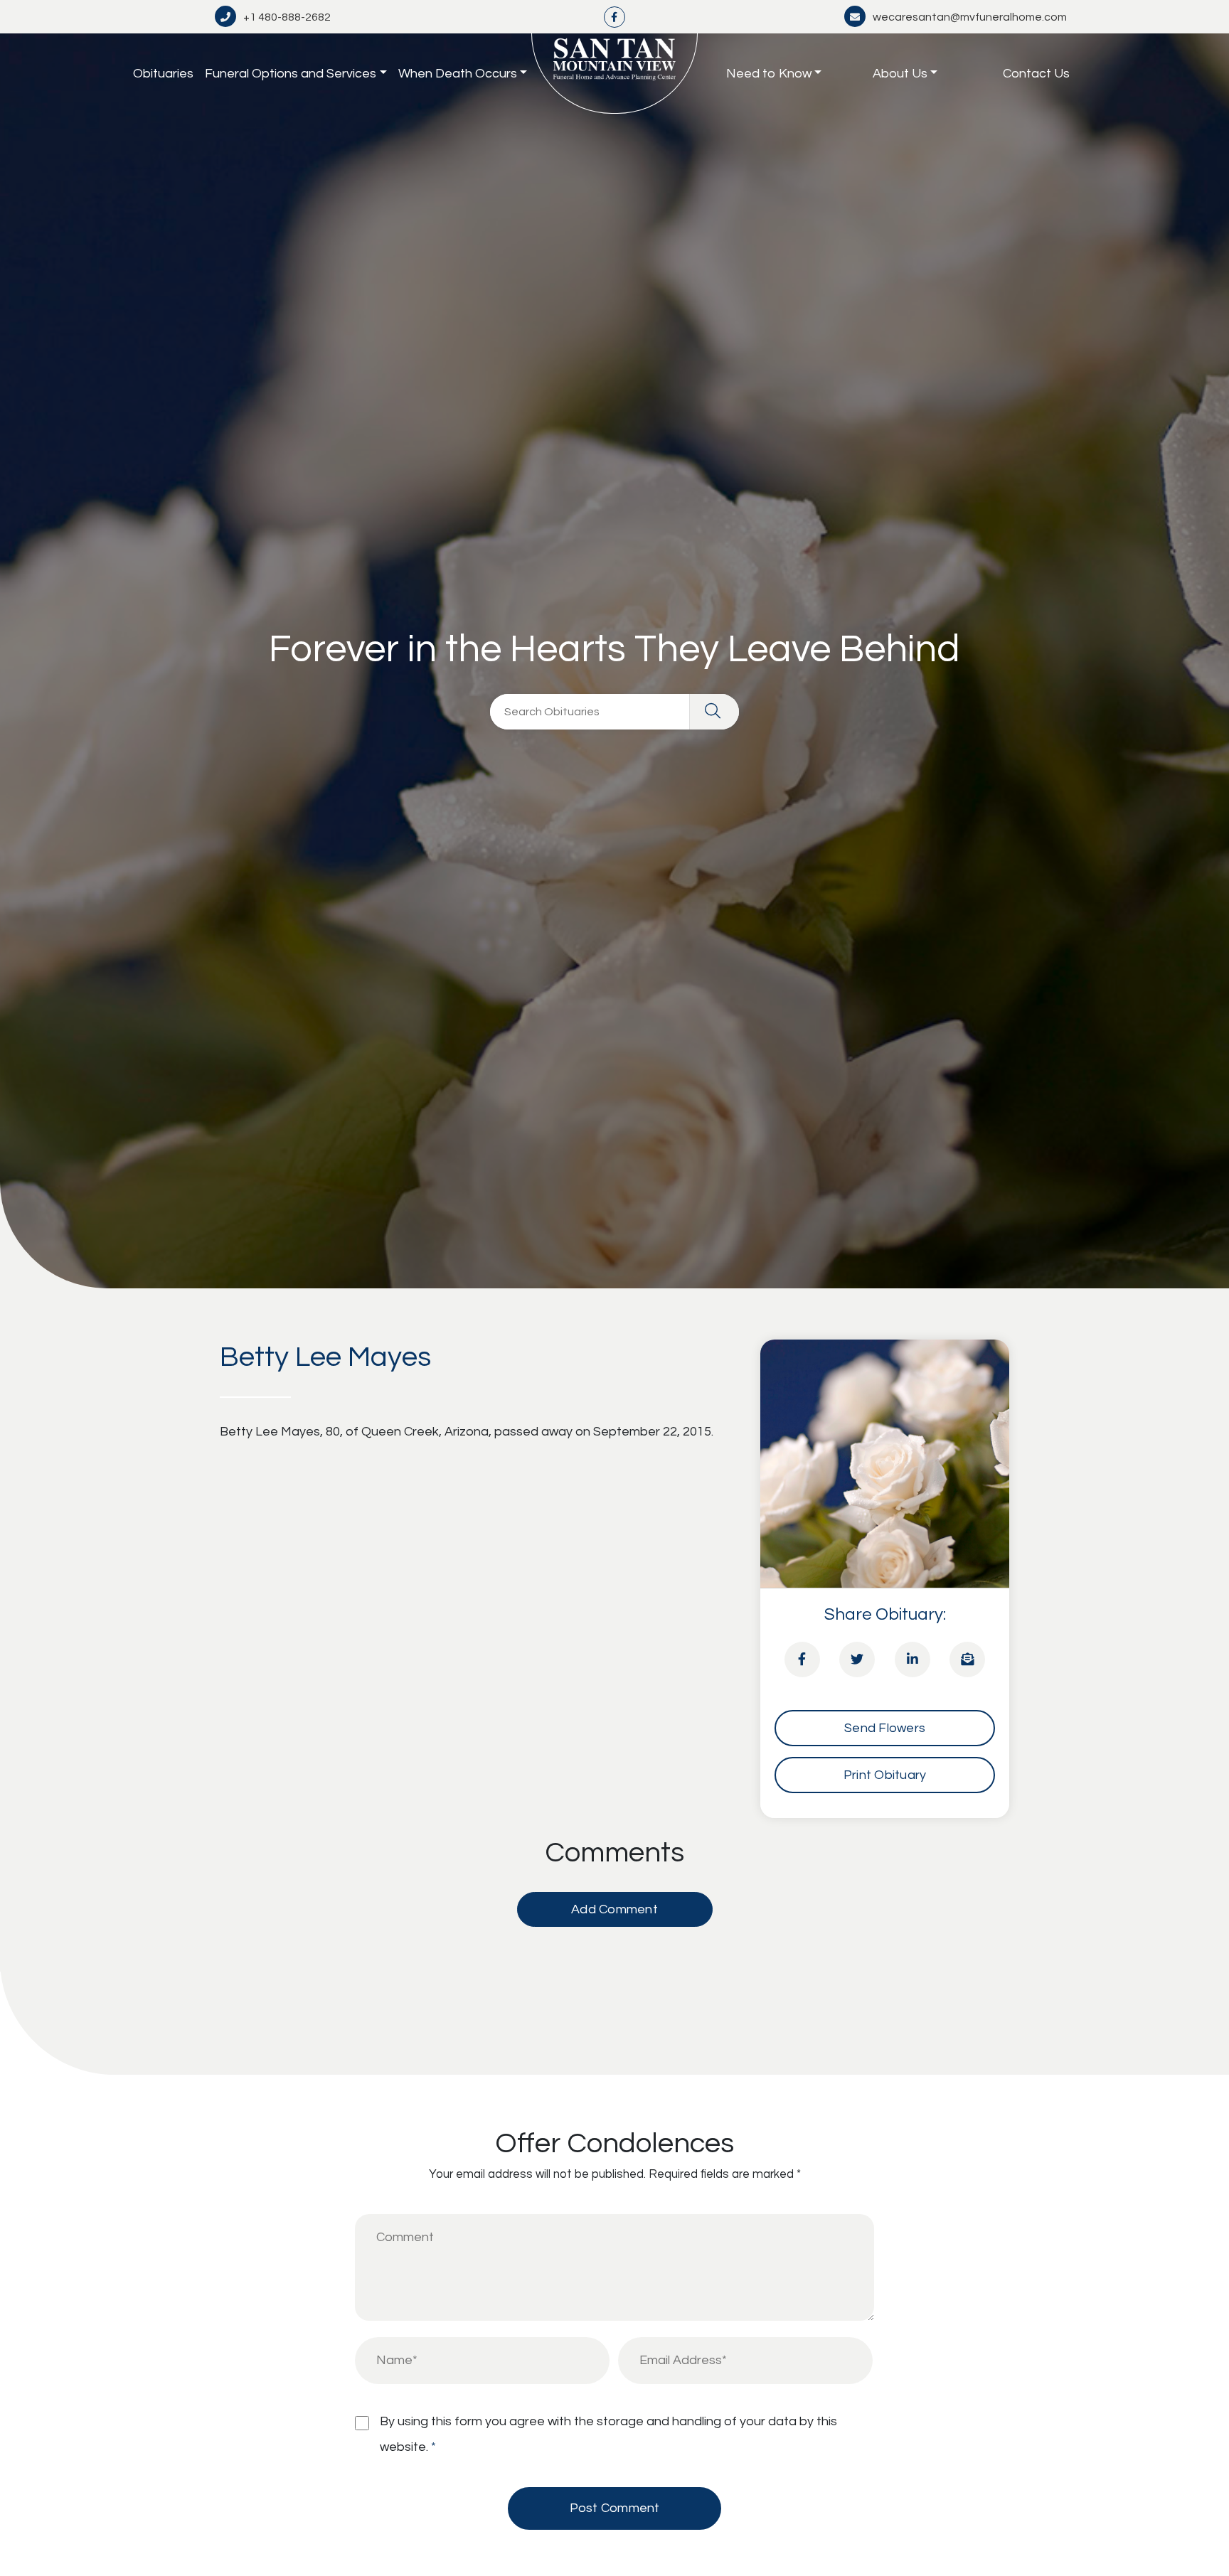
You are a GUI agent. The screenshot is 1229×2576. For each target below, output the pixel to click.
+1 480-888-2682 (287, 17)
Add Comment (614, 1909)
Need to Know (769, 74)
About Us (900, 74)
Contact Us (1036, 74)
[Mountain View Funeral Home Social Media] (614, 17)
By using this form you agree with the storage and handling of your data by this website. (608, 2434)
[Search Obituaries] (714, 712)
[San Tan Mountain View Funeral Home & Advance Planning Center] (614, 74)
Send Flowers (885, 1728)
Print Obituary (885, 1775)
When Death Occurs (458, 74)
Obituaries (163, 74)
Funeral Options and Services (291, 74)
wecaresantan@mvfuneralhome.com (970, 17)
